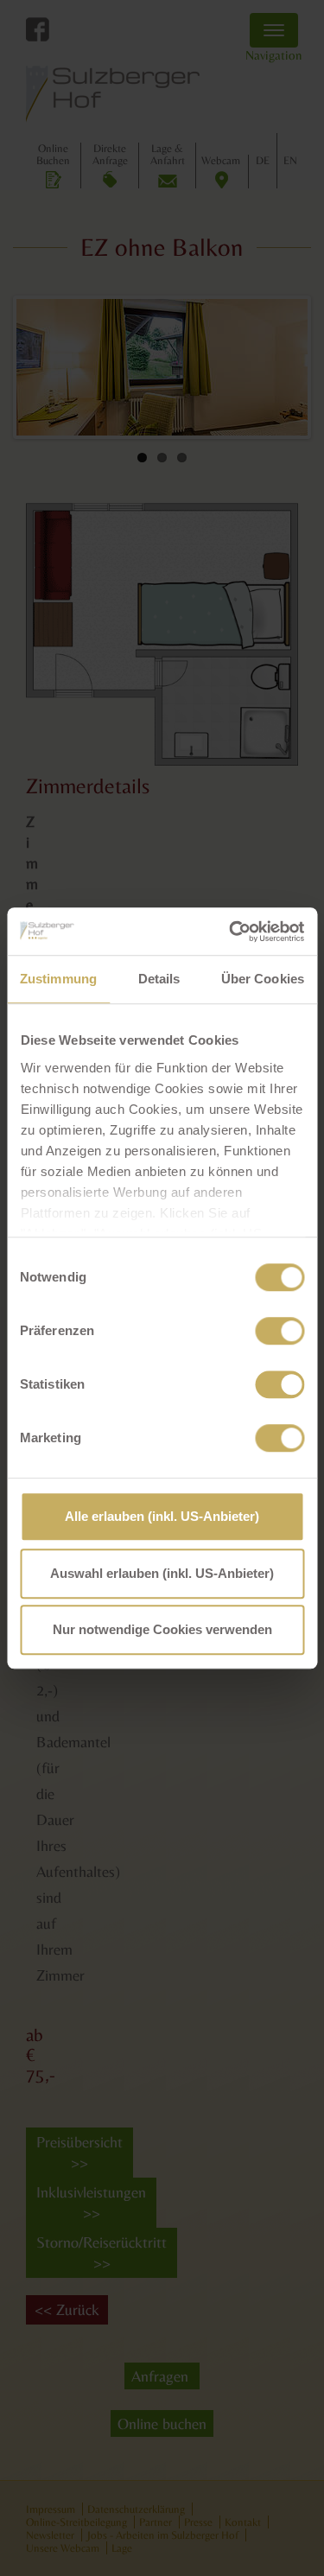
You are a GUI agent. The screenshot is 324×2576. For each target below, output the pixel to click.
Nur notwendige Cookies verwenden (162, 1629)
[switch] (280, 1331)
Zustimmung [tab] (58, 979)
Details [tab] (159, 979)
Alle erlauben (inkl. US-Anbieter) (162, 1516)
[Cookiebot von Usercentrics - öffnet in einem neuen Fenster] (231, 932)
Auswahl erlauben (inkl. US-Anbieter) (162, 1573)
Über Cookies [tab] (263, 979)
